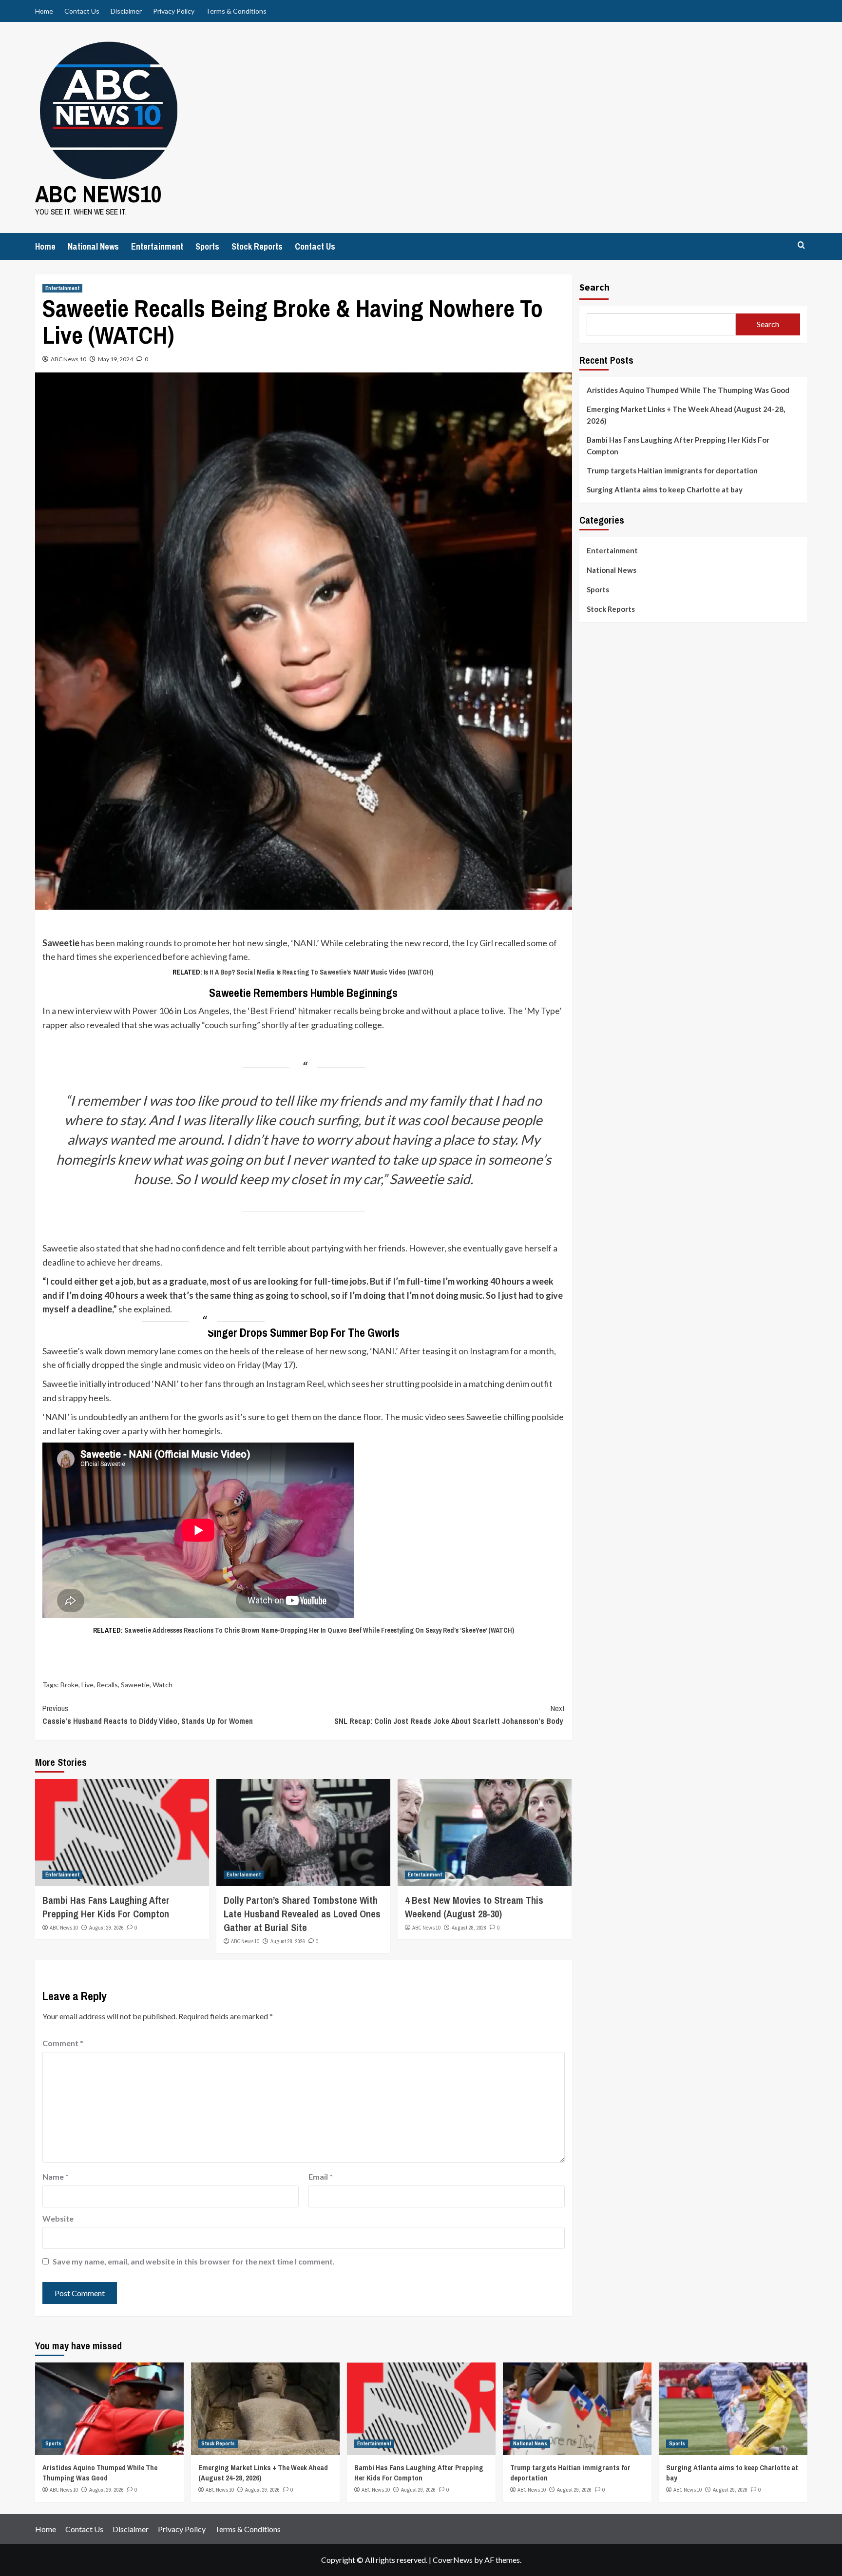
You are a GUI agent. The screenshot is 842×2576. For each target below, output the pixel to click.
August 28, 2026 (288, 1941)
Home (44, 11)
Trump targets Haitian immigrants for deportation (672, 470)
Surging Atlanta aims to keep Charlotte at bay (665, 489)
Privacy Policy (174, 11)
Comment (63, 2043)
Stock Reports (257, 246)
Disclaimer (126, 11)
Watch (163, 1685)
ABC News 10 (68, 359)
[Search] (801, 245)
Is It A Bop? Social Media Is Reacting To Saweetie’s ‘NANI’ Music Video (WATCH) (318, 972)
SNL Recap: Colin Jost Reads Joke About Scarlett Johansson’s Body (450, 1715)
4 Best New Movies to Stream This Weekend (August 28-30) (474, 1907)
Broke (69, 1685)
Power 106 (153, 1011)
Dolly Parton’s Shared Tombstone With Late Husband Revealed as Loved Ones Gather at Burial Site (302, 1914)
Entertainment (157, 246)
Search (594, 287)
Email (321, 2176)
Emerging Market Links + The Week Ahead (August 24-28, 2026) (686, 415)
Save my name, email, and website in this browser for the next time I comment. (194, 2261)
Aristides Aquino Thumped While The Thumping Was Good (688, 390)
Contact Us (82, 11)
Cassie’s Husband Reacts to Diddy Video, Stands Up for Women (148, 1715)
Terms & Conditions (236, 11)
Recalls (107, 1685)
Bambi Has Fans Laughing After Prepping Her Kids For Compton (106, 1907)
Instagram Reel (295, 1384)
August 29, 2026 (106, 1928)
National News (93, 246)
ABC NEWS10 (98, 194)
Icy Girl (480, 943)
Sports (207, 246)
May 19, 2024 (115, 359)
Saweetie (135, 1685)
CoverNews (453, 2560)
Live (87, 1685)
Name (56, 2176)
